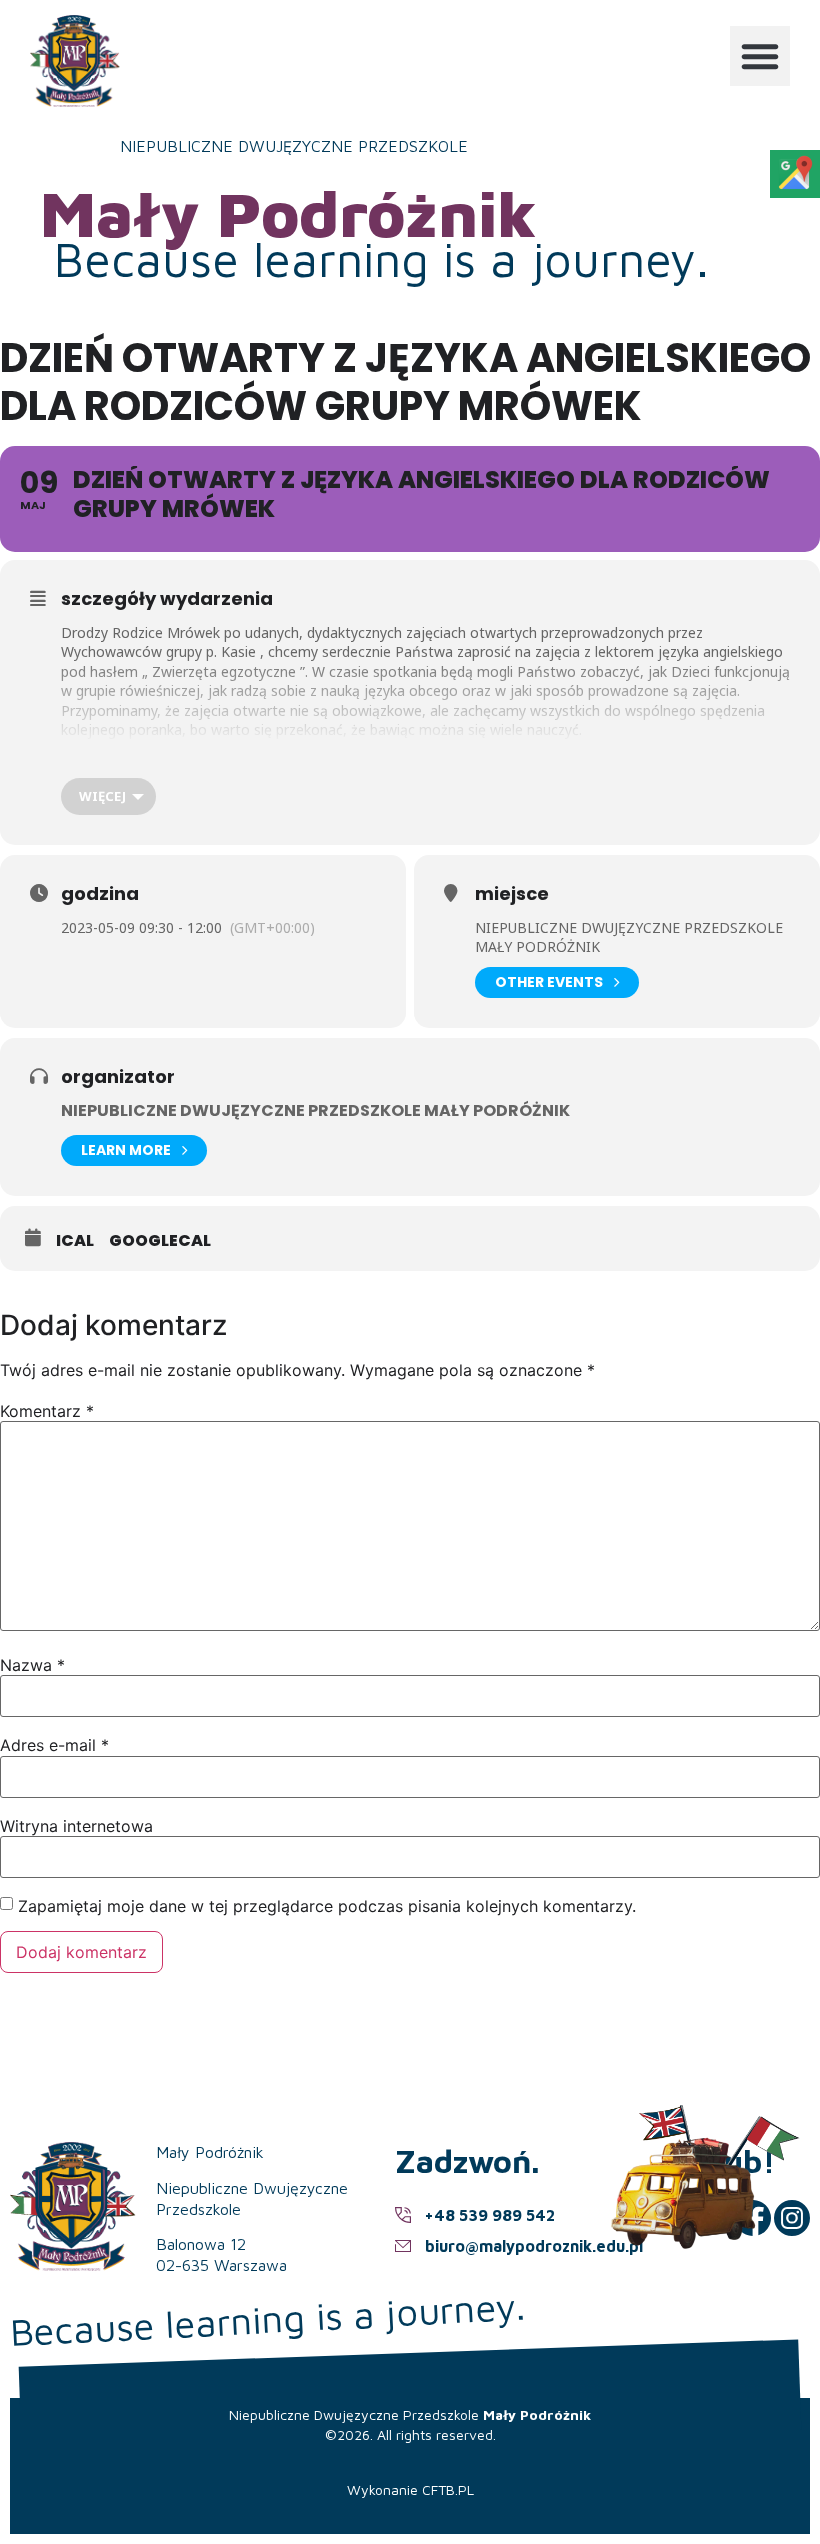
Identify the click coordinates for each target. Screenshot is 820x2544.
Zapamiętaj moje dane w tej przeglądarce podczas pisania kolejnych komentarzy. (327, 1906)
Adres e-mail (54, 1745)
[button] (760, 56)
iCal (75, 1241)
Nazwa (32, 1665)
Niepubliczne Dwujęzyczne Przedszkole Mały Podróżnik (315, 1110)
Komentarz (47, 1411)
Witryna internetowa (76, 1826)
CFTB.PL (448, 2489)
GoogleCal (160, 1241)
